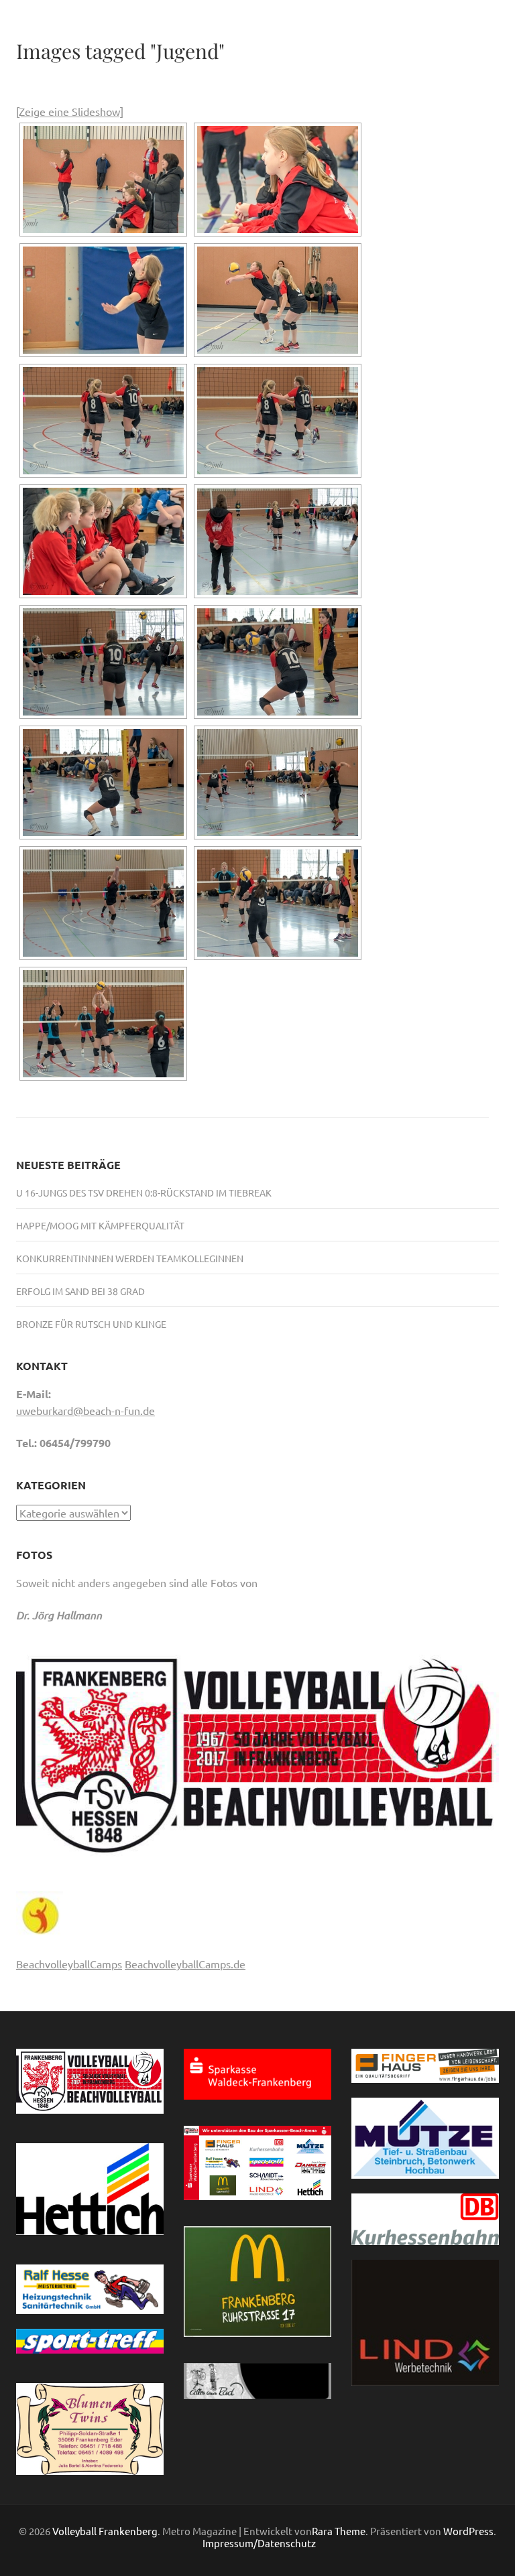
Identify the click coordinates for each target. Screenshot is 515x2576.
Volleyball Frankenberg (105, 2531)
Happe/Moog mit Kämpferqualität (100, 1225)
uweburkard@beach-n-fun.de (85, 1410)
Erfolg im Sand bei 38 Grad (80, 1291)
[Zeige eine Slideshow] (70, 111)
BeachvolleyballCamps (69, 1964)
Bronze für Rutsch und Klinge (91, 1324)
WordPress (468, 2531)
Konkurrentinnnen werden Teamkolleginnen (130, 1258)
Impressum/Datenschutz (259, 2543)
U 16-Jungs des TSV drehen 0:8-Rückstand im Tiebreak (144, 1193)
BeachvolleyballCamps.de (185, 1964)
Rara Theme (339, 2531)
